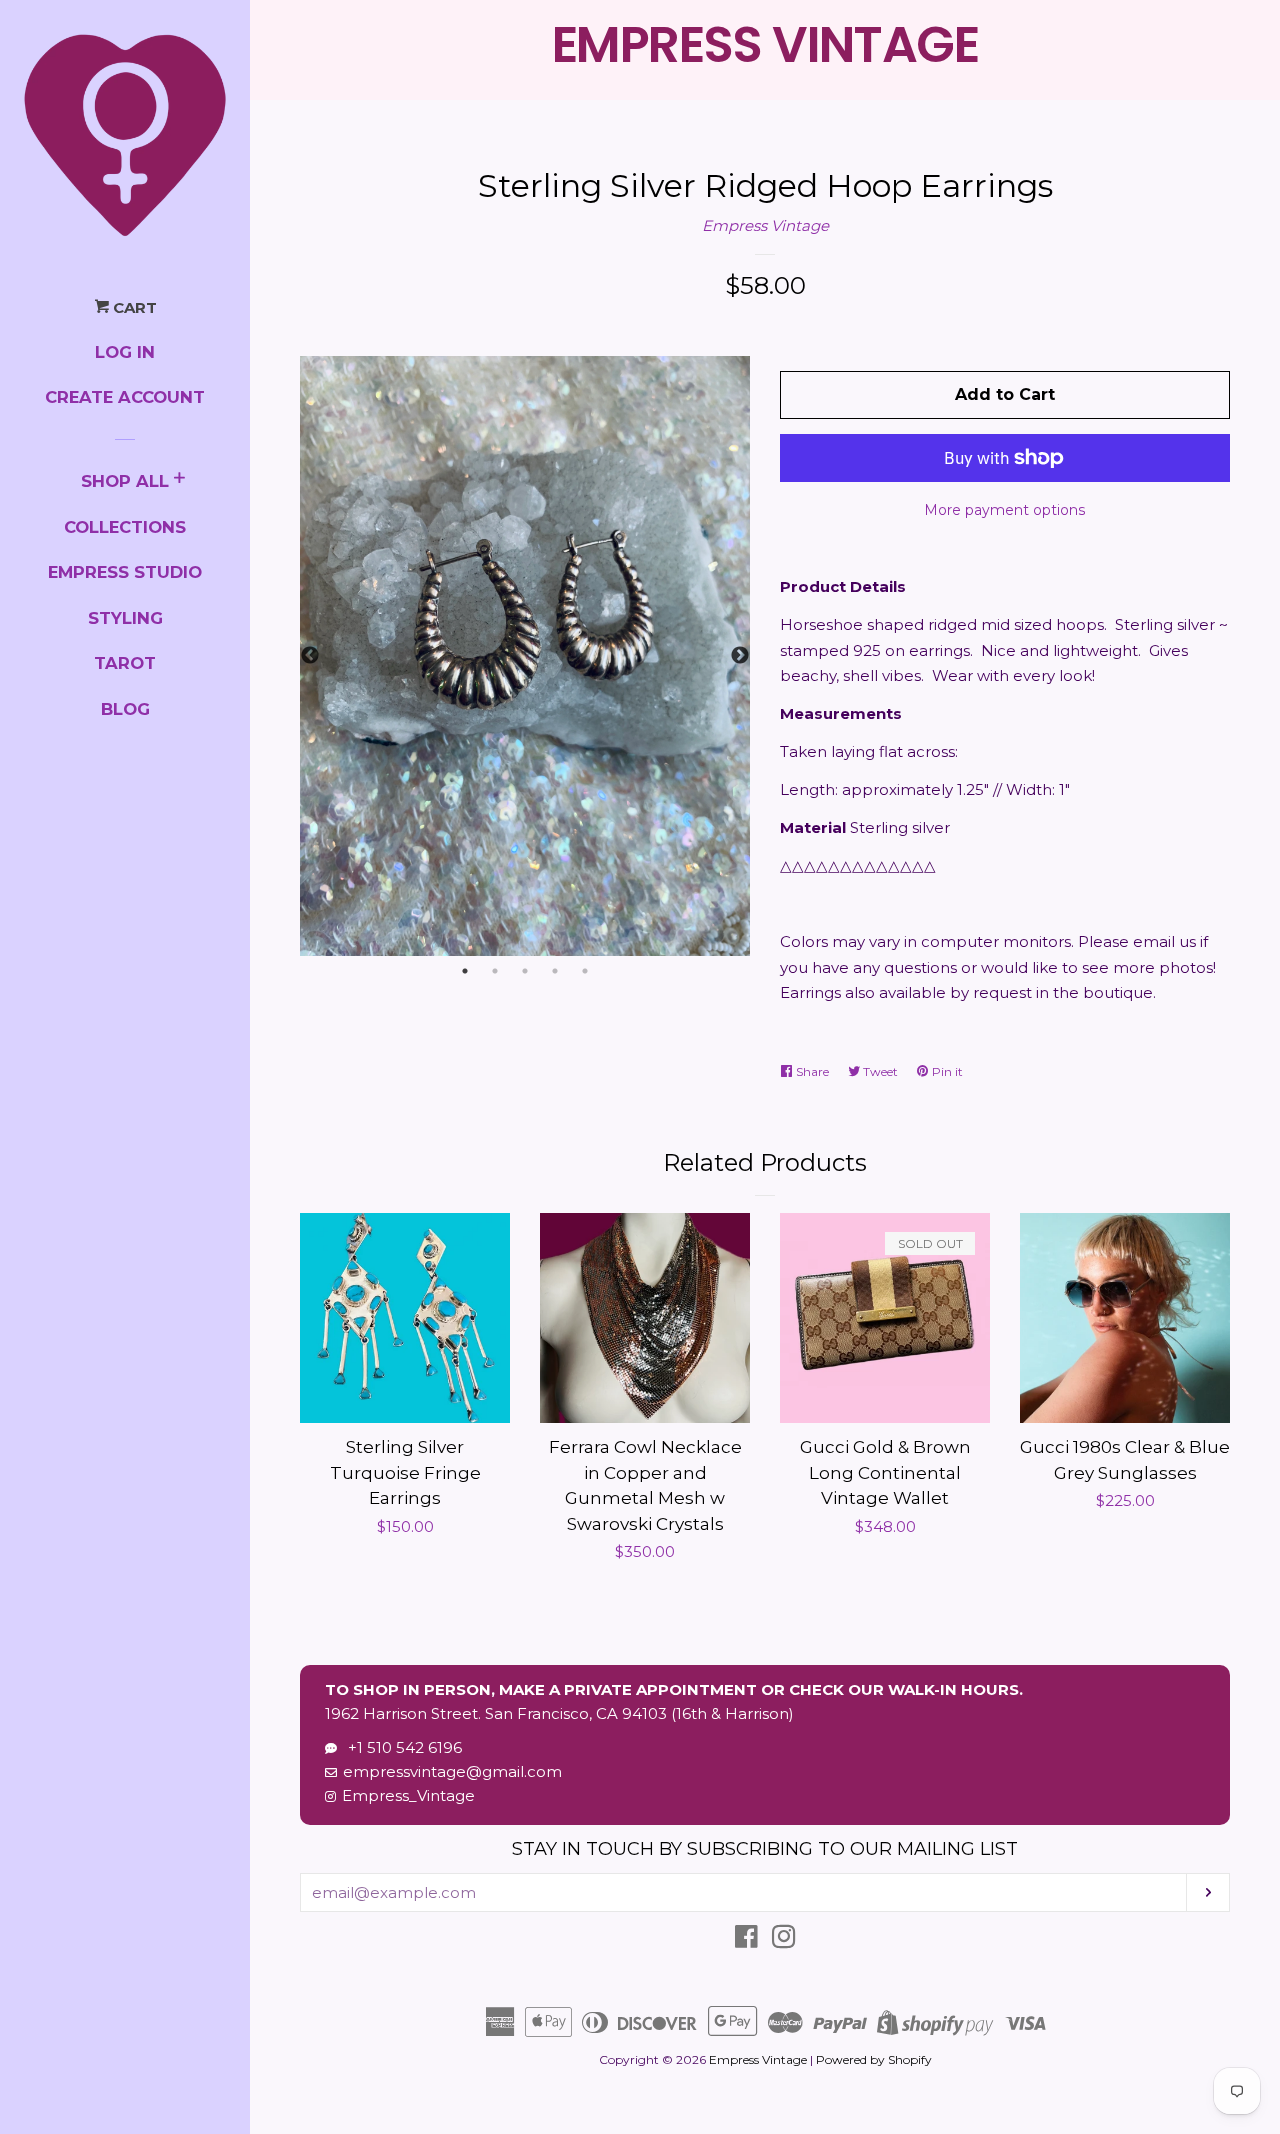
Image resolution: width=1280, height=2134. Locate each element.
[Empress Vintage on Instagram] (784, 1940)
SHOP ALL (125, 481)
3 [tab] (525, 971)
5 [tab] (585, 971)
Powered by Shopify (874, 2059)
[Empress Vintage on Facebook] (746, 1940)
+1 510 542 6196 (401, 1747)
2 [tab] (495, 971)
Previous (310, 656)
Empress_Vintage (408, 1795)
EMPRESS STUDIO (125, 572)
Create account (125, 397)
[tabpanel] (525, 656)
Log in (125, 352)
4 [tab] (555, 971)
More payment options (1005, 510)
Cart (133, 307)
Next (740, 656)
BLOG (125, 709)
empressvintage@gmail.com (452, 1771)
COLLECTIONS (125, 527)
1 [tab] (465, 971)
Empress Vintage (765, 225)
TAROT (125, 663)
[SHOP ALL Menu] (179, 480)
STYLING (125, 618)
